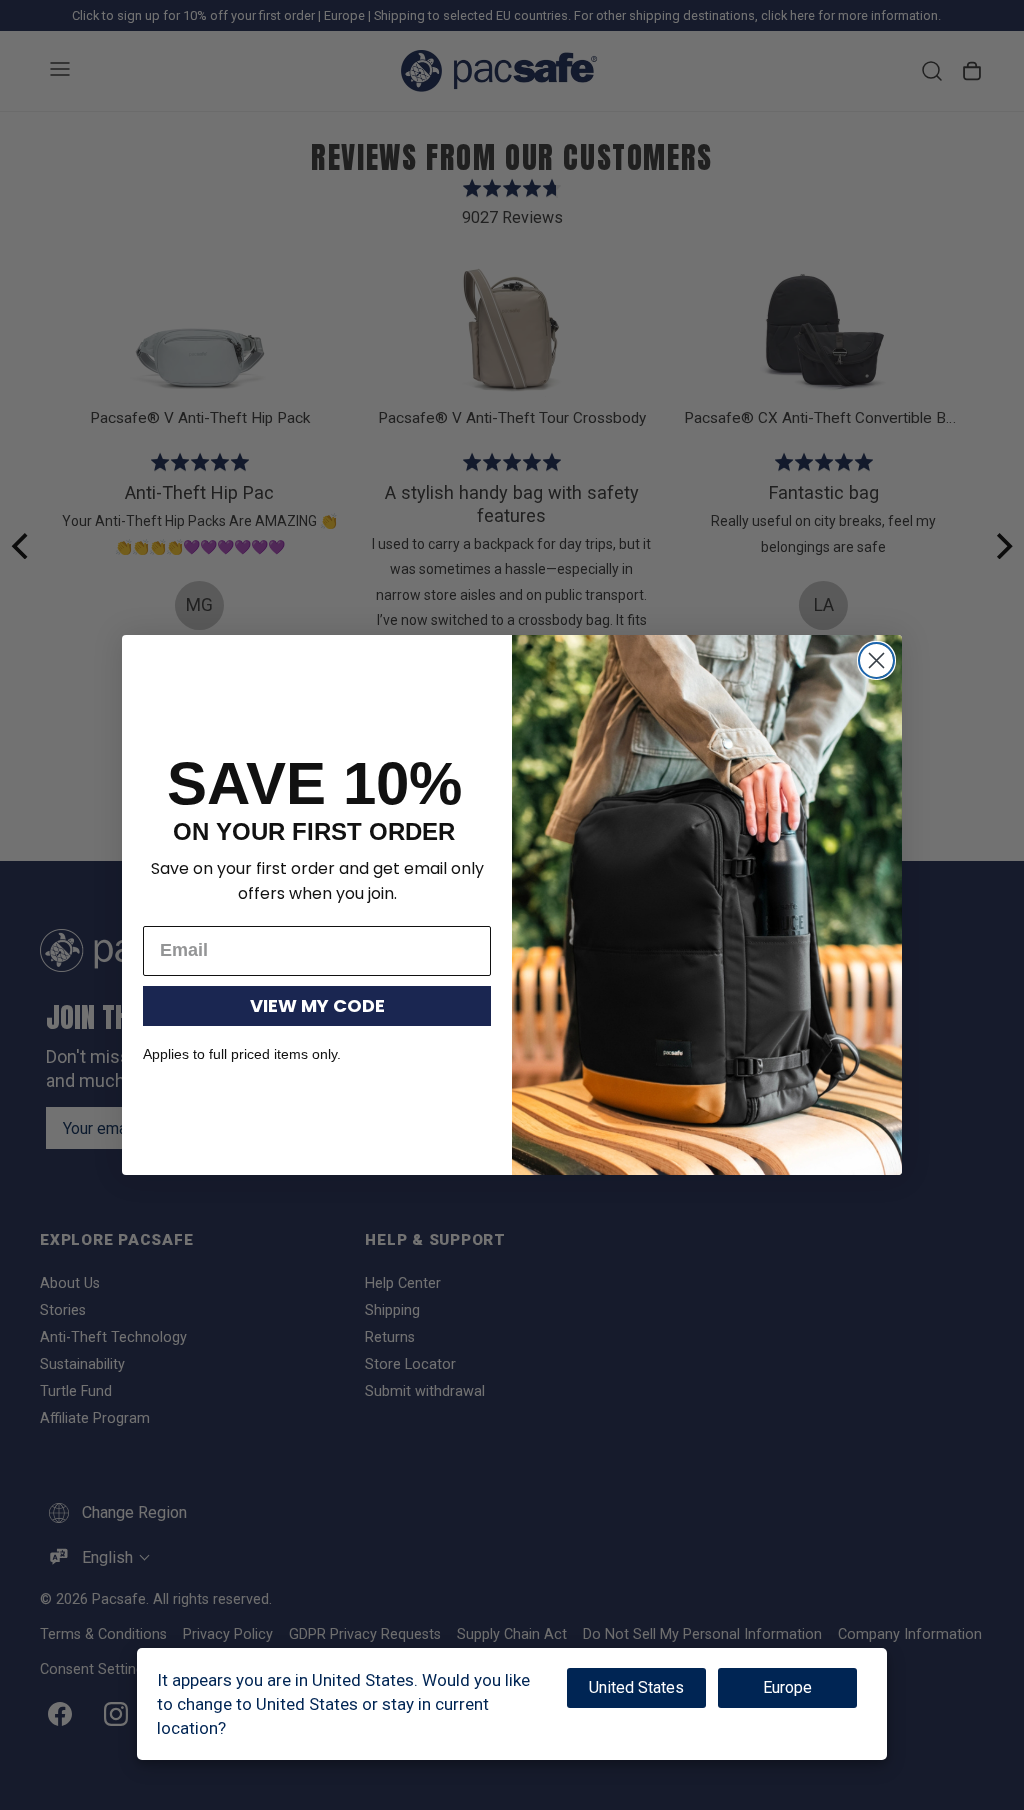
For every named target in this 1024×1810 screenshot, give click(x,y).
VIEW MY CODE (317, 1005)
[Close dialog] (876, 660)
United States (636, 1687)
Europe (787, 1687)
